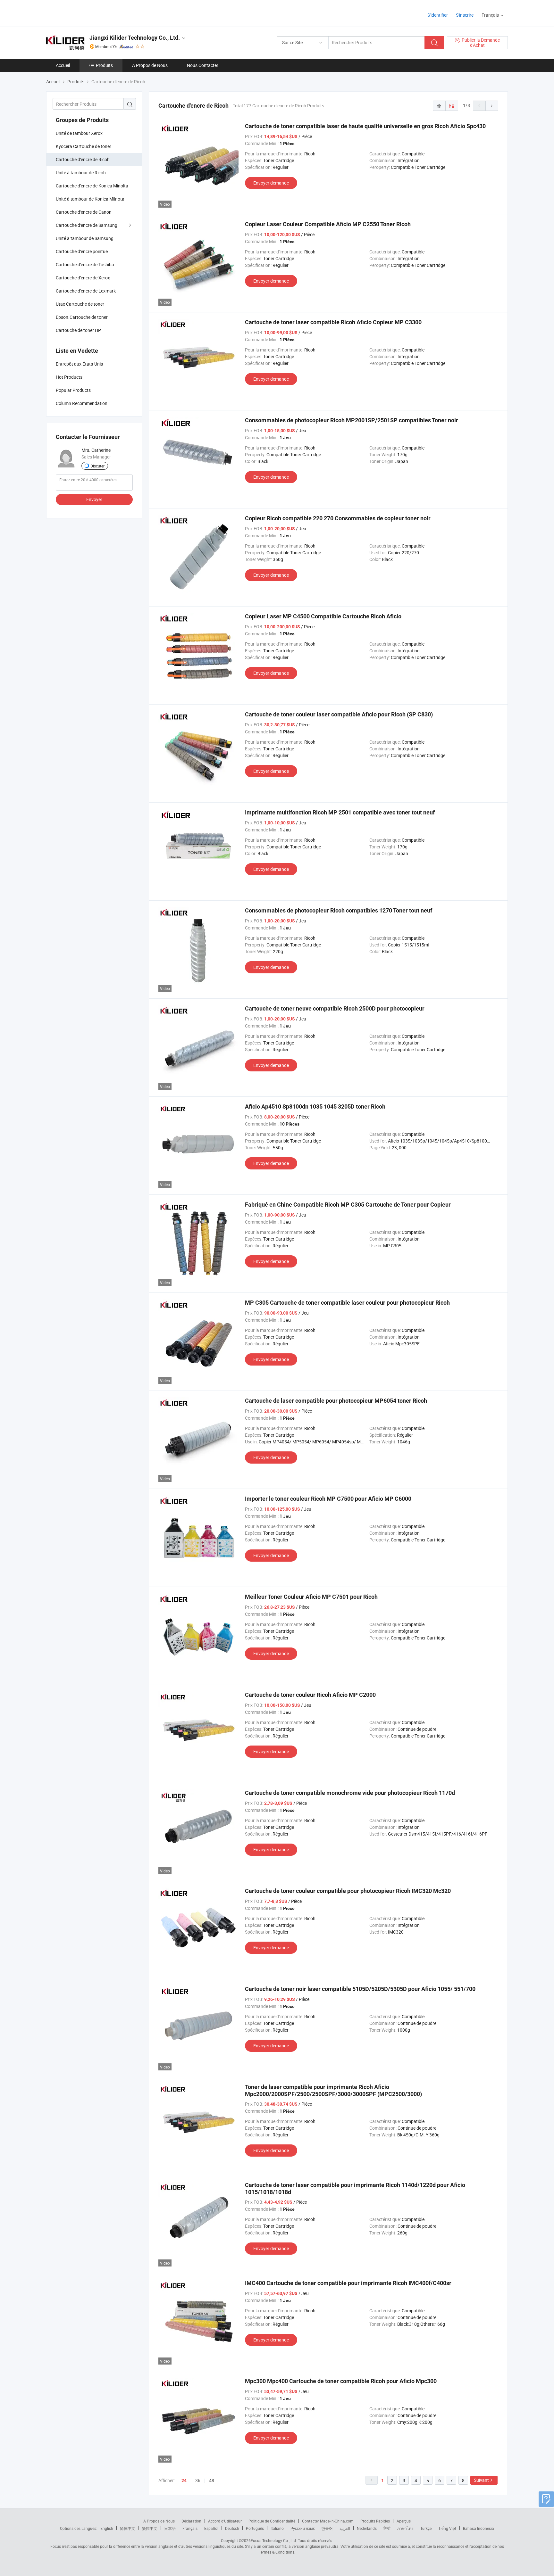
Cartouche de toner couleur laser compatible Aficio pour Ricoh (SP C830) (339, 714)
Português (255, 2528)
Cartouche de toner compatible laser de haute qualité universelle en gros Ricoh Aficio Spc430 (365, 126)
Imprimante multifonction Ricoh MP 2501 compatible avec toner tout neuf (340, 812)
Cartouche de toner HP (78, 330)
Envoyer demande (271, 183)
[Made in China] (87, 13)
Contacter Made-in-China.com (328, 2521)
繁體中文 (150, 2528)
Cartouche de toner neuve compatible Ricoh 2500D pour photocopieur (335, 1008)
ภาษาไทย (405, 2528)
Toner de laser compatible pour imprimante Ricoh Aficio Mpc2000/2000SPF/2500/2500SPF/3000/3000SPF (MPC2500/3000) (333, 2090)
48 (212, 2480)
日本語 (170, 2528)
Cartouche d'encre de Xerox (83, 278)
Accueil (63, 65)
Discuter (97, 466)
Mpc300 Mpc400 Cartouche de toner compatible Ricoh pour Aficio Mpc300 (341, 2381)
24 (184, 2481)
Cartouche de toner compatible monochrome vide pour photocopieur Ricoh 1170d (350, 1793)
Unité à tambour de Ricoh (81, 173)
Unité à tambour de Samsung (85, 238)
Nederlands (367, 2528)
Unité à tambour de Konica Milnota (90, 199)
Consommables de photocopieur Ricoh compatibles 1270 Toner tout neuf (339, 910)
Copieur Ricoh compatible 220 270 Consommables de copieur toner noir (338, 518)
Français (190, 2528)
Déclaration (191, 2521)
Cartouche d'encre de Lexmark (86, 291)
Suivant (481, 2480)
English (107, 2528)
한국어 (327, 2528)
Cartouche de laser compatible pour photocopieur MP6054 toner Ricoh (336, 1401)
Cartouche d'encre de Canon (84, 212)
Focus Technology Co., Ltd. (274, 2540)
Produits (104, 65)
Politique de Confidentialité (272, 2521)
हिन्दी (387, 2528)
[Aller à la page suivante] (492, 106)
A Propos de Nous (150, 65)
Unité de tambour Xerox (79, 133)
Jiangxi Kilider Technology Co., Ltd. (135, 38)
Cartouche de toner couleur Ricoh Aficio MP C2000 (310, 1695)
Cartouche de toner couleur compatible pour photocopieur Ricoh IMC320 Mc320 (348, 1891)
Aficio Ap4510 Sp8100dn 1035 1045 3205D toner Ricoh (315, 1106)
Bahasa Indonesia (478, 2528)
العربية (345, 2528)
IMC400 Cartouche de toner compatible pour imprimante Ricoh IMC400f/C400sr (348, 2283)
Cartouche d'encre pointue (82, 251)
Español (211, 2528)
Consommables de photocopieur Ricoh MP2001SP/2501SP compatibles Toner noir (352, 420)
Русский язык (302, 2528)
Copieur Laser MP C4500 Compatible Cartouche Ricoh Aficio (323, 616)
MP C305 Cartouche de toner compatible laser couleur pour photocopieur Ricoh (347, 1303)
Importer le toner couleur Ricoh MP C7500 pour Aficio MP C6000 (328, 1499)
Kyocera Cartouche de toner (84, 146)
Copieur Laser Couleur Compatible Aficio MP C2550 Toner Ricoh (328, 224)
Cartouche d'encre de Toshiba (85, 264)
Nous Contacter (203, 65)
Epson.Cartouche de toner (82, 317)
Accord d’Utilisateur (225, 2521)
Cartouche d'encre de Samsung (87, 225)
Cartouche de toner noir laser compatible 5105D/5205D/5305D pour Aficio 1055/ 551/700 (360, 1989)
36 (198, 2480)
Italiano (277, 2528)
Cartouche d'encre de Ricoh (83, 159)
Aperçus (404, 2521)
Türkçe (426, 2528)
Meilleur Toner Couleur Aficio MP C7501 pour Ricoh (311, 1597)
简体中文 (128, 2528)
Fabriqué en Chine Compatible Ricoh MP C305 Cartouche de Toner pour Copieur (348, 1205)
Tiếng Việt (447, 2528)
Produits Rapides (375, 2521)
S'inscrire (465, 15)
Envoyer (94, 499)
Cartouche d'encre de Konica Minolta (92, 186)
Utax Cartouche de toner (80, 304)
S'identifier (438, 15)
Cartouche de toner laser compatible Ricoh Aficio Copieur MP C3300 (333, 322)
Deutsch (232, 2528)
